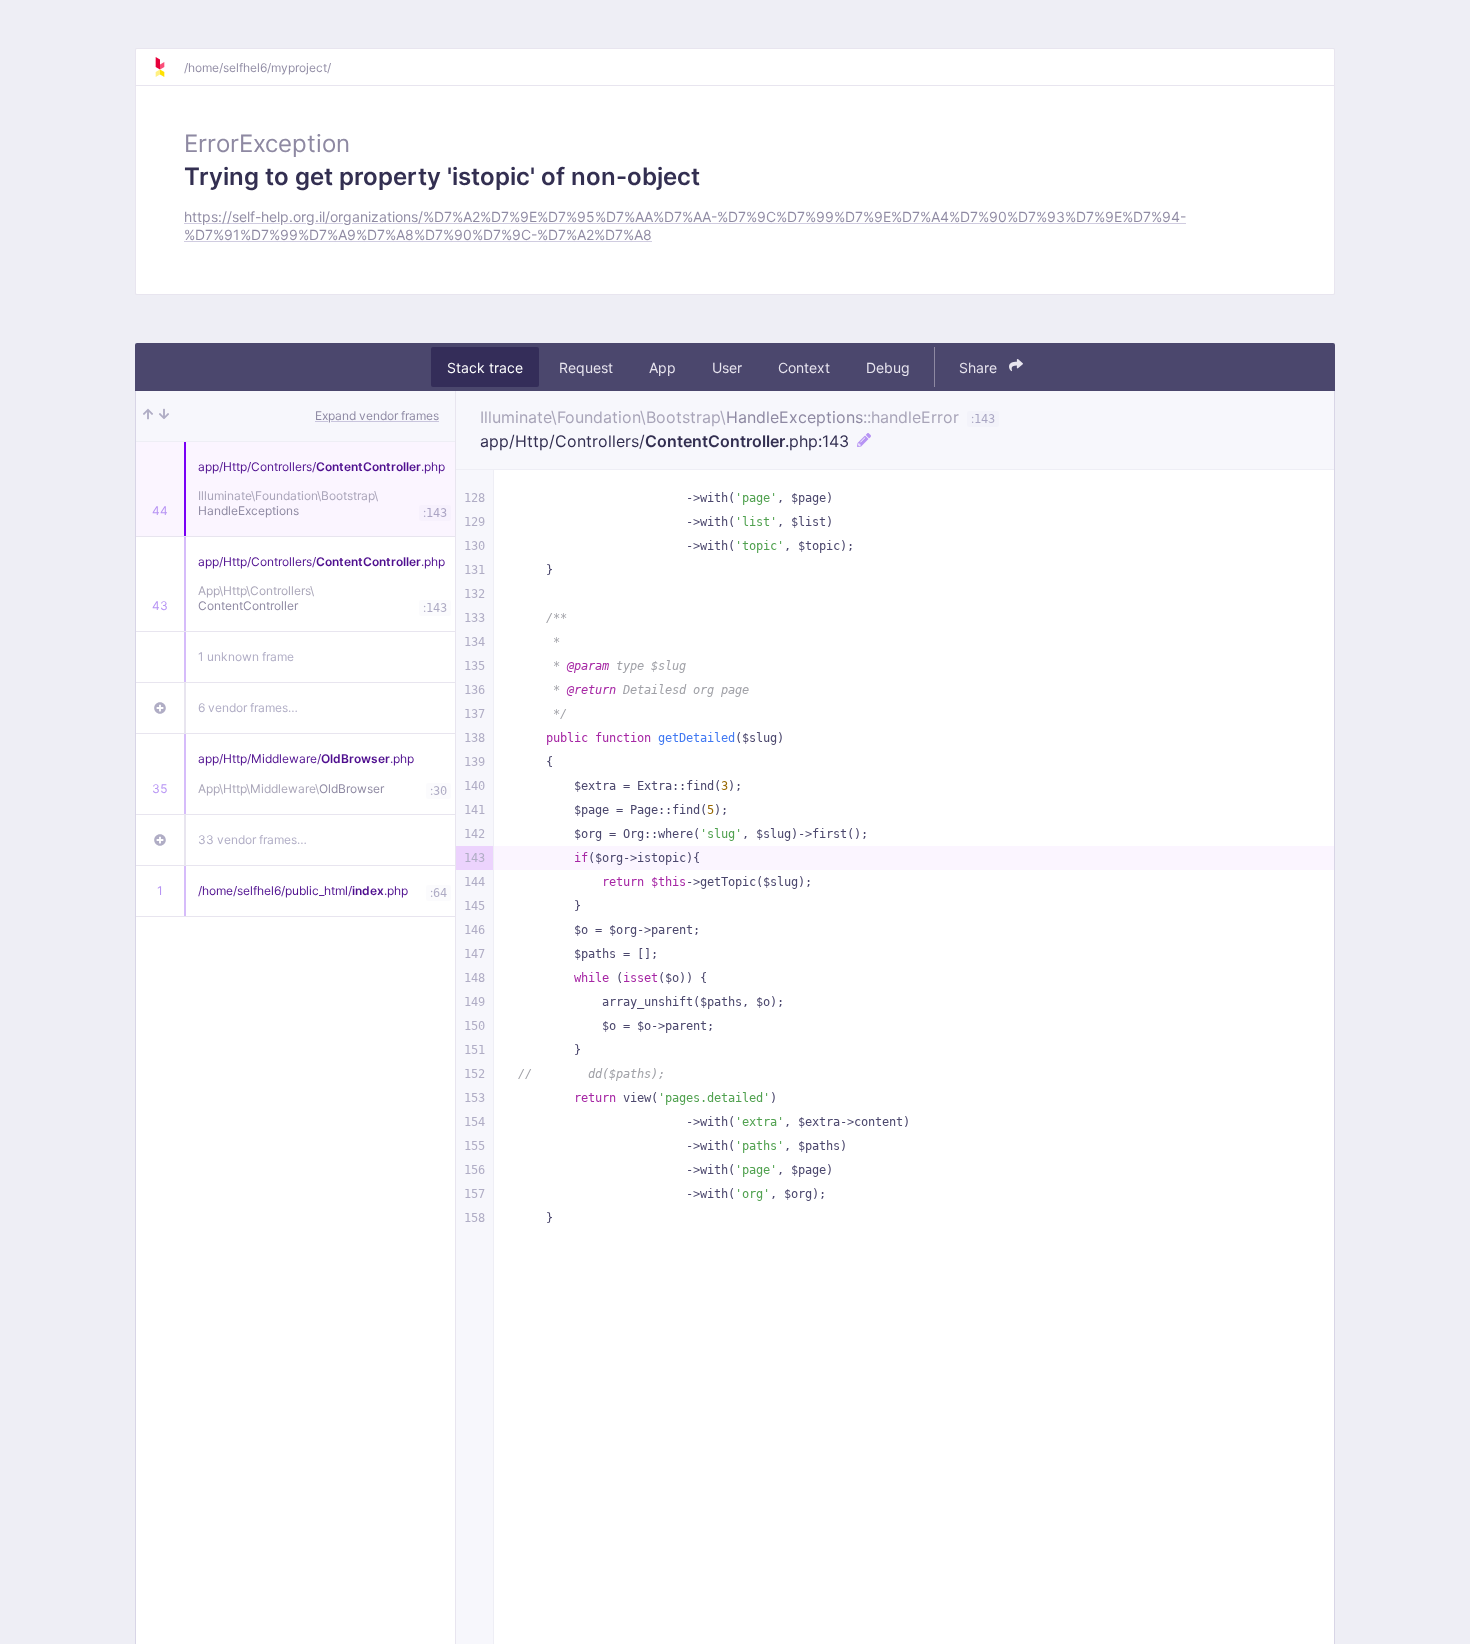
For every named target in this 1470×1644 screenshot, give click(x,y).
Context (804, 366)
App (662, 366)
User (727, 366)
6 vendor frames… (248, 707)
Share (980, 366)
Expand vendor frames (377, 415)
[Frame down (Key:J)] (164, 416)
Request (586, 366)
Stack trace (485, 366)
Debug (888, 366)
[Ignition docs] (168, 67)
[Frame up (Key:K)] (148, 416)
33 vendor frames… (252, 839)
